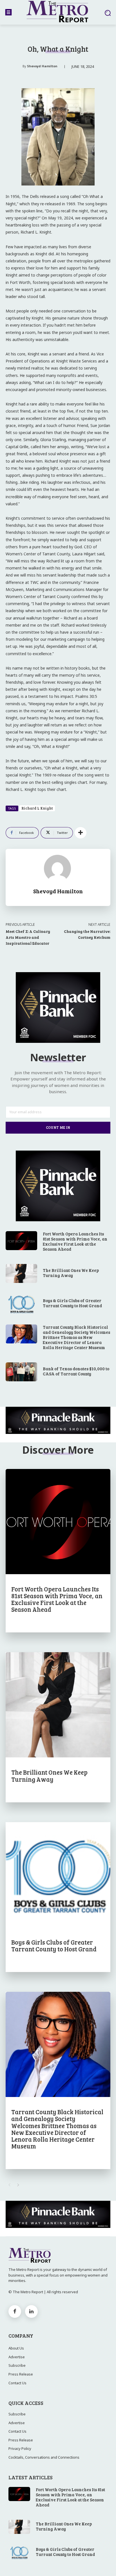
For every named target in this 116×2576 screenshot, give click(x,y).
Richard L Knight (37, 808)
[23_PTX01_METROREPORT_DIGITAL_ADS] (58, 1420)
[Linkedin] (31, 2311)
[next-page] (18, 2185)
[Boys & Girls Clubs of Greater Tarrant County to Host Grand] (21, 1304)
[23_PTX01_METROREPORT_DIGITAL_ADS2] (58, 1041)
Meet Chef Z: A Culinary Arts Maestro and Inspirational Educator (28, 937)
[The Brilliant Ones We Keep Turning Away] (21, 1273)
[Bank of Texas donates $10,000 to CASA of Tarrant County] (21, 1372)
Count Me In (58, 1127)
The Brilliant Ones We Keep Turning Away (71, 1273)
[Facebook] (15, 2311)
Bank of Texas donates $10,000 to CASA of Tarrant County (76, 1371)
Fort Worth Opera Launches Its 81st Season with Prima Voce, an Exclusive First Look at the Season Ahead (75, 1241)
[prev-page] (9, 2185)
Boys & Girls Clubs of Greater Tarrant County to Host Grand (72, 1303)
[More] (81, 833)
